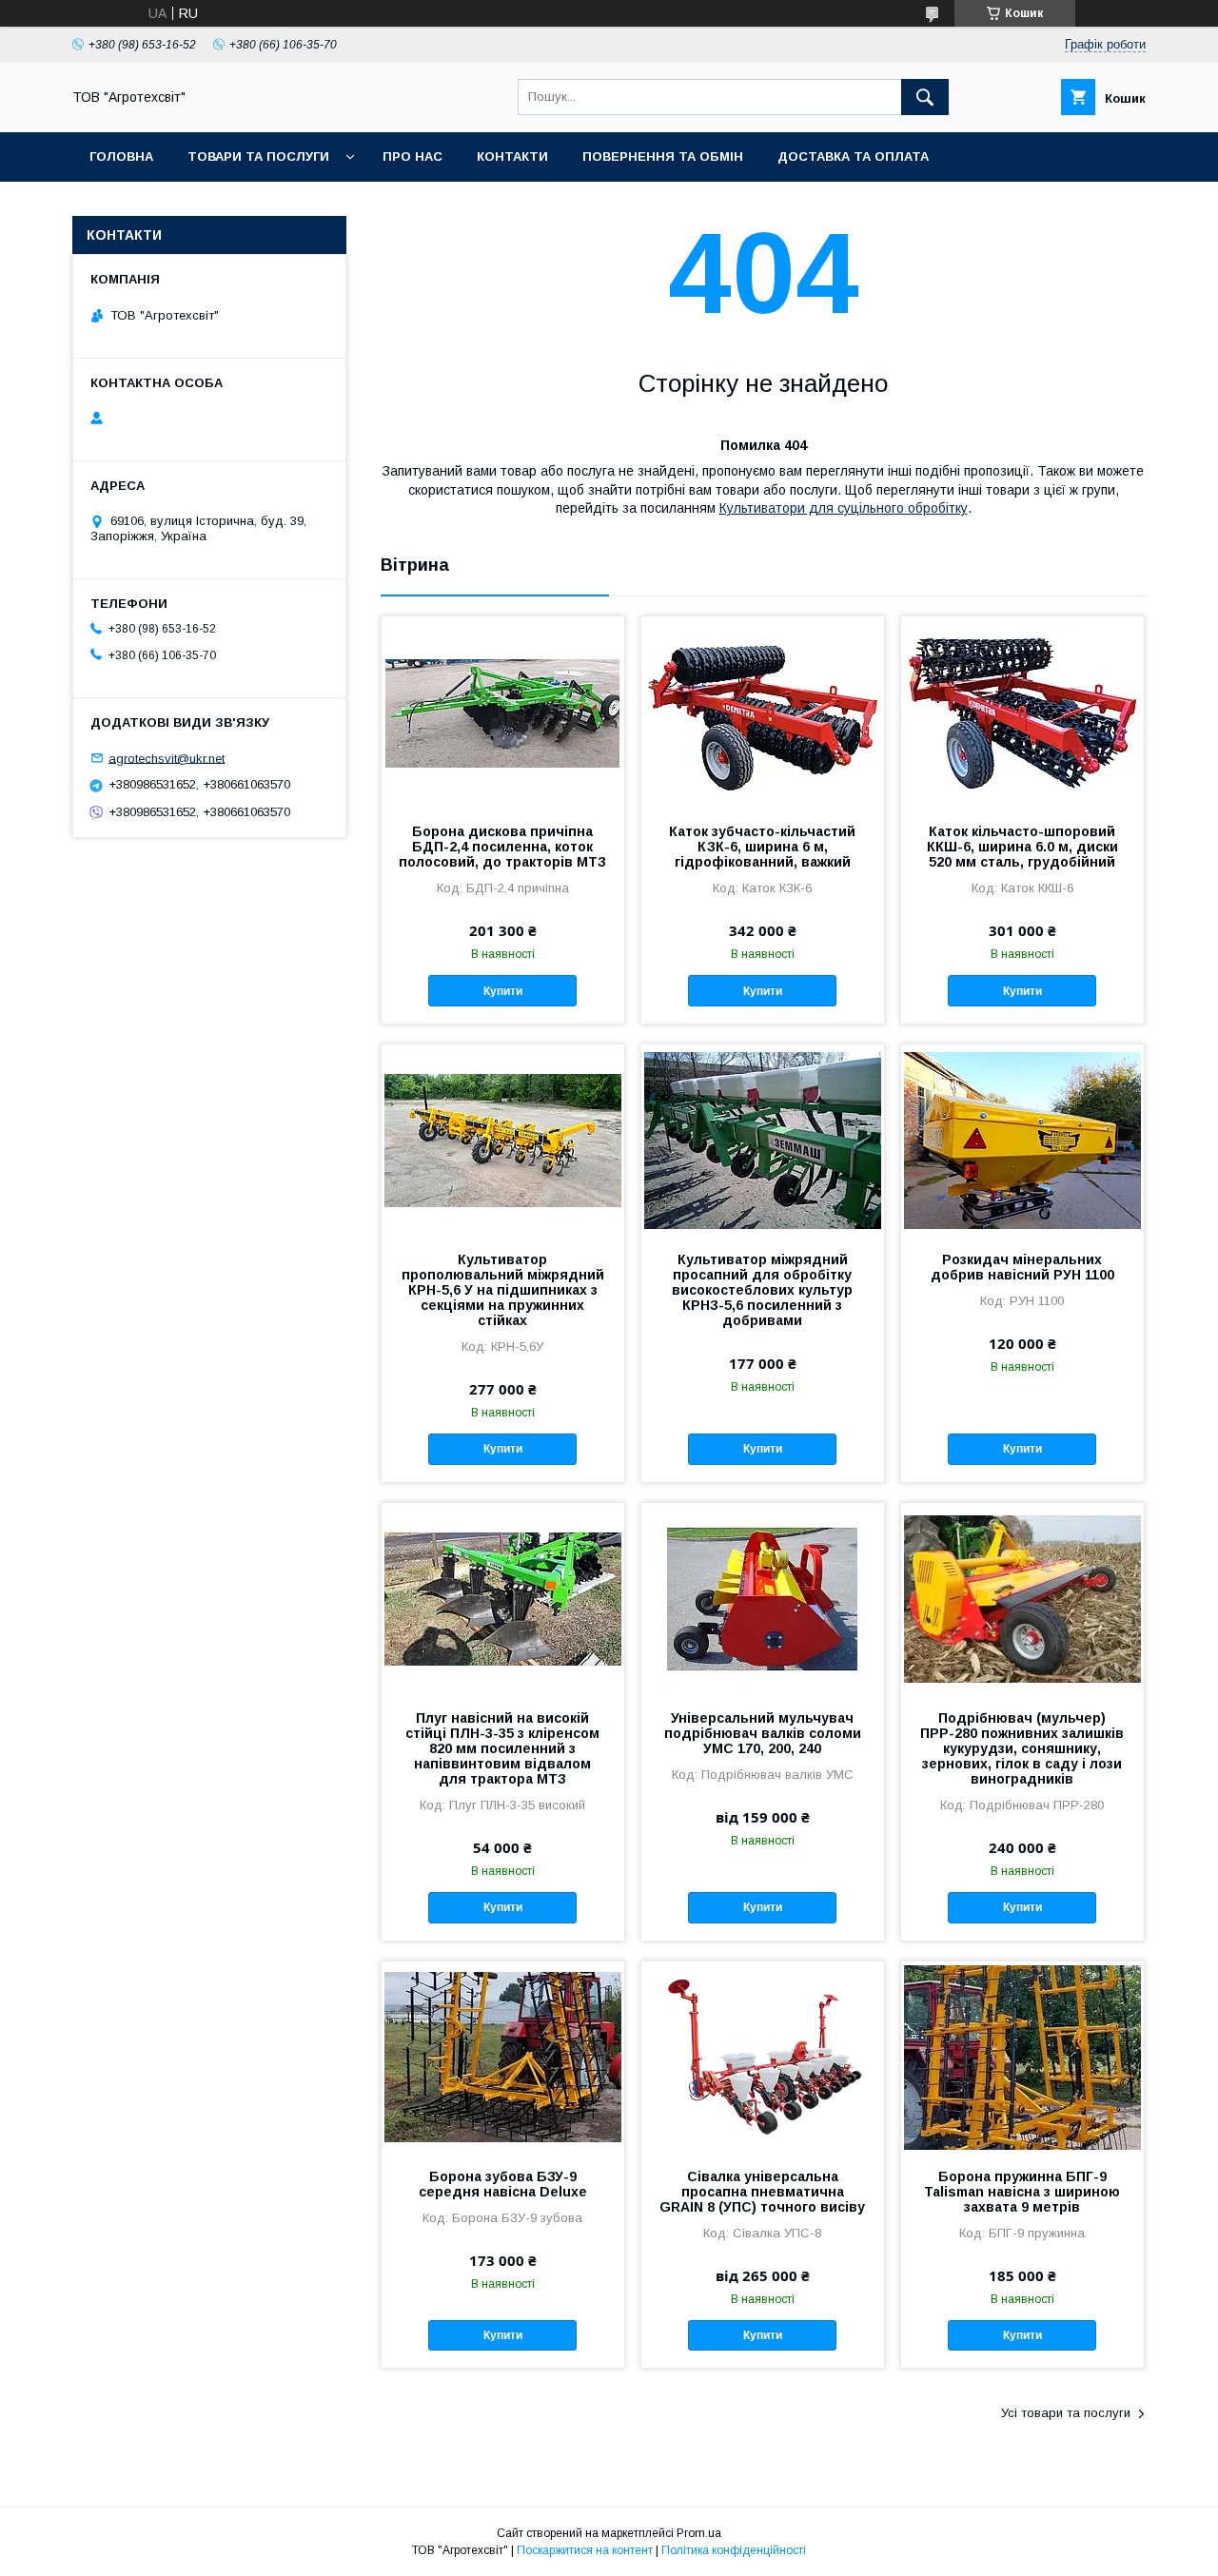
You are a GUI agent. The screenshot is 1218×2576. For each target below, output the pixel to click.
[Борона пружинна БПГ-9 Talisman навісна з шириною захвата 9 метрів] (1022, 2057)
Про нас (413, 156)
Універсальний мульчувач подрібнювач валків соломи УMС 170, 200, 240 (763, 1733)
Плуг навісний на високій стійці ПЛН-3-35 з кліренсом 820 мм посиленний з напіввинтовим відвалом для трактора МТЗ (502, 1748)
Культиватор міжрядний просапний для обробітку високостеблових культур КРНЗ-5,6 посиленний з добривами (762, 1290)
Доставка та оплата (853, 156)
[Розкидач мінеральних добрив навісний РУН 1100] (1022, 1140)
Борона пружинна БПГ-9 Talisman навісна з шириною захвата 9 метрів (1022, 2192)
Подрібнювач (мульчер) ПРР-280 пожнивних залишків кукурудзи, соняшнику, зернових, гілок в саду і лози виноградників (1022, 1748)
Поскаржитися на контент (585, 2550)
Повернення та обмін (663, 156)
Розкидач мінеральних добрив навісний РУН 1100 (1022, 1267)
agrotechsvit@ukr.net (167, 758)
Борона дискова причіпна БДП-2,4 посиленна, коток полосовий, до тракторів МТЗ (502, 847)
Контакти (512, 156)
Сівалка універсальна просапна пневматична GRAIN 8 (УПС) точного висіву (762, 2192)
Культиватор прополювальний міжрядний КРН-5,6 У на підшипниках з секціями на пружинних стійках (503, 1290)
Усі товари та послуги (1066, 2413)
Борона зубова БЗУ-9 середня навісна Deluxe (503, 2184)
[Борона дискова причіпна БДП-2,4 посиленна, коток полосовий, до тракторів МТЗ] (503, 712)
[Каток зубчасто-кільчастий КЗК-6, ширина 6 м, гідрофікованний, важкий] (763, 712)
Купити (503, 991)
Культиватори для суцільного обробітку (844, 508)
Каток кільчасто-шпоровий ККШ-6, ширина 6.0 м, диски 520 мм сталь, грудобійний (1022, 847)
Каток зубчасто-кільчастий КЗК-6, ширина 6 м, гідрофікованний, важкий (762, 847)
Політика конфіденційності (734, 2550)
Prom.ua (699, 2533)
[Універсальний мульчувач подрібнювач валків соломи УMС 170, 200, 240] (763, 1598)
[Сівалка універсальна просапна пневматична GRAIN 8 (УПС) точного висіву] (763, 2057)
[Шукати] (925, 97)
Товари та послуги (258, 156)
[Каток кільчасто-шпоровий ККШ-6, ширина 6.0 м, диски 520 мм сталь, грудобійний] (1022, 712)
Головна (121, 156)
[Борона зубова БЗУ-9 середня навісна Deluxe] (503, 2057)
